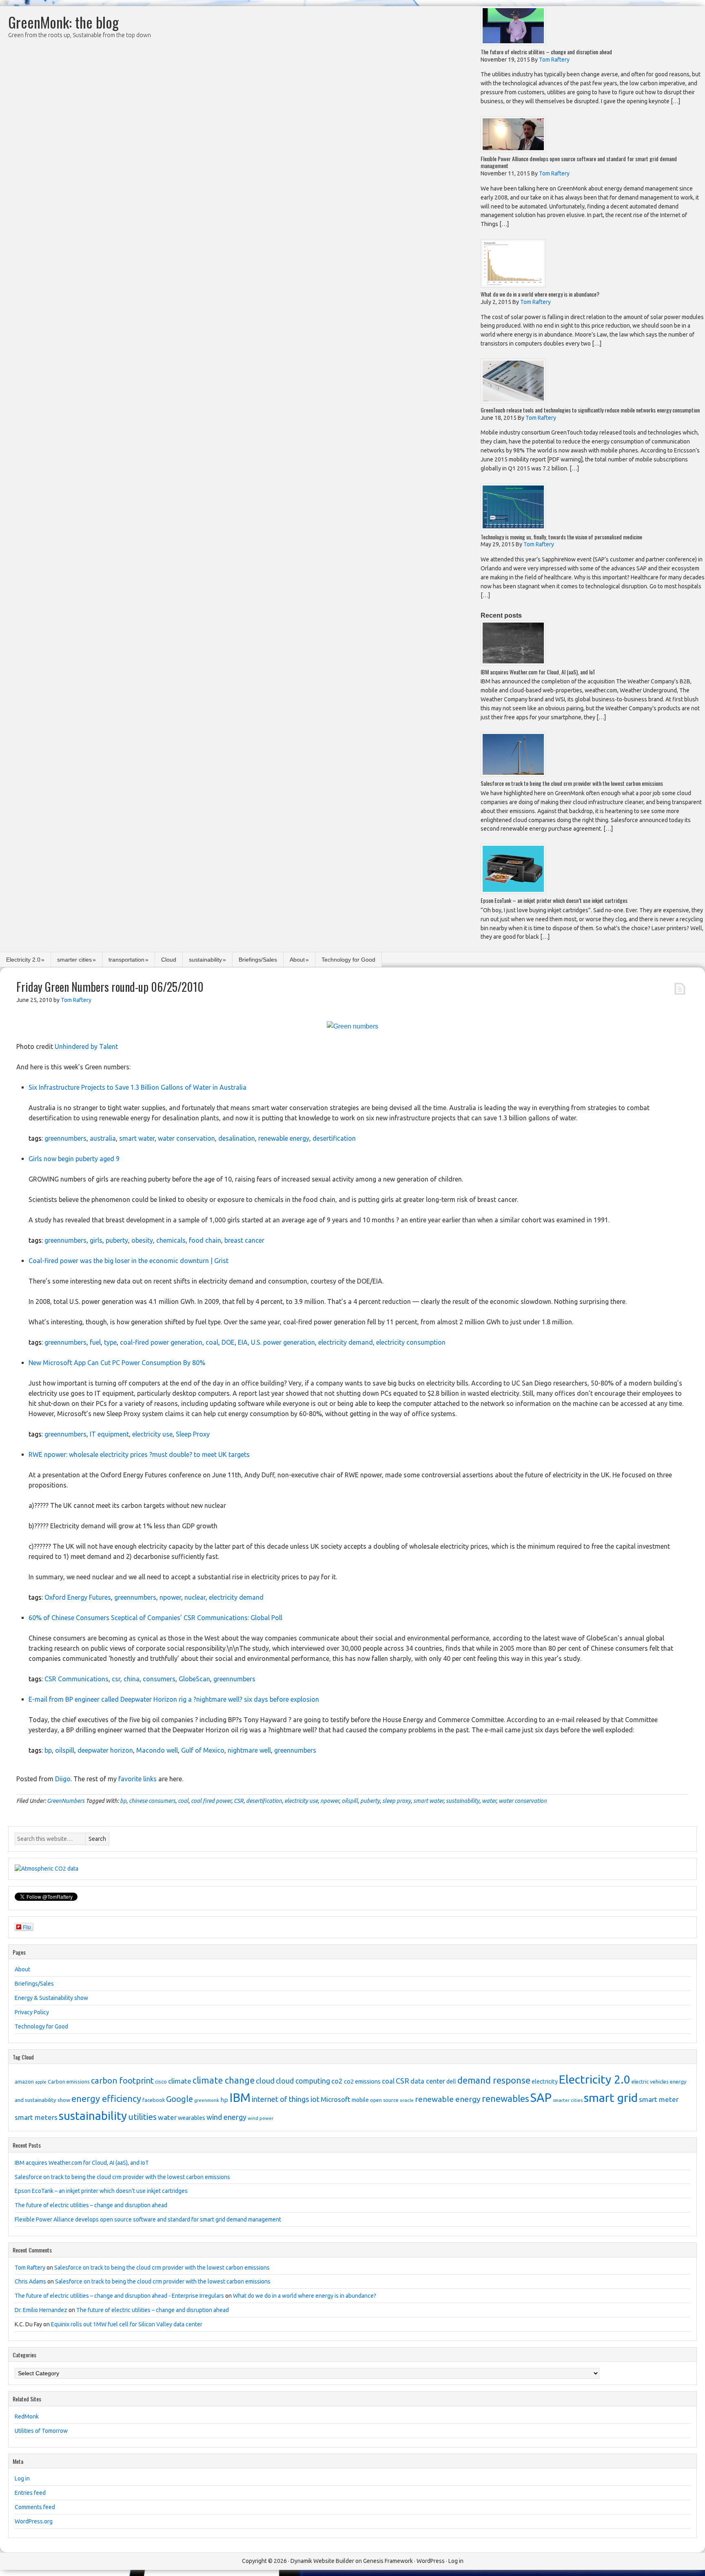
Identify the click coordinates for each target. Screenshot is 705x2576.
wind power (260, 2118)
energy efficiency (106, 2098)
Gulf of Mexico (203, 1750)
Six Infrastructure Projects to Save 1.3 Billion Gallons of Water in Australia (137, 1087)
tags (35, 1138)
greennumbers (65, 1138)
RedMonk (27, 2416)
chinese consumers (152, 1801)
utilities (142, 2117)
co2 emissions (362, 2082)
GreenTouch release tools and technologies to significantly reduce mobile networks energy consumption (590, 410)
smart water (137, 1138)
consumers (159, 1679)
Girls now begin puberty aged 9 (74, 1159)
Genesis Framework (388, 2561)
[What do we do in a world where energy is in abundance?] (513, 285)
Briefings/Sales (258, 960)
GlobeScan (194, 1679)
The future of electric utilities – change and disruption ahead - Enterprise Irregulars (119, 2296)
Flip (27, 1927)
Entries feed (30, 2493)
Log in (22, 2478)
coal (212, 1342)
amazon (24, 2082)
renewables (505, 2098)
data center (428, 2081)
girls (96, 1240)
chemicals (171, 1240)
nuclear (195, 1597)
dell (451, 2082)
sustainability (205, 960)
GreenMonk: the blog (63, 22)
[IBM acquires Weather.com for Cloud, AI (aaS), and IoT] (513, 663)
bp (48, 1750)
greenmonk (207, 2100)
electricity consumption (411, 1342)
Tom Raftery (30, 2268)
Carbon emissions (69, 2082)
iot (315, 2099)
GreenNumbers (66, 1801)
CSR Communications (76, 1679)
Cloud (169, 960)
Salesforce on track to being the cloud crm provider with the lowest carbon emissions (572, 783)
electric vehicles (650, 2082)
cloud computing (303, 2081)
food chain (205, 1240)
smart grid (611, 2097)
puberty (117, 1240)
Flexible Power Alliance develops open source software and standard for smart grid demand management (579, 162)
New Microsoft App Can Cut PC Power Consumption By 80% (117, 1363)
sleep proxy (397, 1801)
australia (103, 1138)
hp (224, 2100)
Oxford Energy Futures (78, 1597)
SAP (541, 2098)
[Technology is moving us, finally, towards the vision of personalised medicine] (513, 528)
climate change (224, 2080)
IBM (240, 2098)
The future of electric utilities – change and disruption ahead (546, 52)
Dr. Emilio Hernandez (41, 2310)
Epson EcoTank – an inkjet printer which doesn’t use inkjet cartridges (554, 900)
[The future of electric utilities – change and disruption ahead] (513, 43)
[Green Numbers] (352, 1026)
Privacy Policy (32, 2012)
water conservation (186, 1138)
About (297, 960)
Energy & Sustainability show (51, 1998)
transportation (126, 960)
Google (180, 2099)
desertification (334, 1138)
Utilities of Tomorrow (41, 2431)
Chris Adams (30, 2281)
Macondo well (157, 1750)
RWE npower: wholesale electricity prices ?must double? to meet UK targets (139, 1454)
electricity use (152, 1434)
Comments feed (35, 2507)
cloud (265, 2081)
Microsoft (336, 2099)
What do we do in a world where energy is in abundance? (540, 294)
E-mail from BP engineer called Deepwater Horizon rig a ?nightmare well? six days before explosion (174, 1699)
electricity (545, 2082)
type (110, 1342)
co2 (337, 2081)
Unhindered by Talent (86, 1046)
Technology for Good (348, 960)
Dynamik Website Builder (322, 2561)
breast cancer (244, 1240)
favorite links (137, 1779)
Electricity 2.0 (23, 960)
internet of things (280, 2099)
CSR (239, 1801)
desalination (237, 1138)
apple (41, 2082)
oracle (407, 2100)
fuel (95, 1342)
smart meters (36, 2117)
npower (170, 1597)
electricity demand (346, 1342)
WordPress (431, 2561)
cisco (161, 2082)
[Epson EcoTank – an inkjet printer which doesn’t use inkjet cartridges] (513, 892)
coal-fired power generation (161, 1342)
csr (116, 1679)
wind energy (226, 2117)
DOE (228, 1342)
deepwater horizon (105, 1750)
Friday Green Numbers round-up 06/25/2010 (110, 987)
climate (180, 2081)
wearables (192, 2118)
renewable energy (284, 1138)
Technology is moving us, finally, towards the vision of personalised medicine (561, 537)
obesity (142, 1240)
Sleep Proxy (193, 1434)
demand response (494, 2080)
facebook (154, 2100)
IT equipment (109, 1434)
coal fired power (211, 1801)
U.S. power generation (283, 1342)
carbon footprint (122, 2081)
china (132, 1679)
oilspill (65, 1750)
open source (384, 2100)
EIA (243, 1342)
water (489, 1801)
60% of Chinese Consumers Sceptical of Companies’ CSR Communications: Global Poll (155, 1618)
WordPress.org (34, 2521)
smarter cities (74, 960)
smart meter (659, 2099)
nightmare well (249, 1750)
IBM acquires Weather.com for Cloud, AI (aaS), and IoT (538, 672)
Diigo (63, 1779)
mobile (360, 2100)
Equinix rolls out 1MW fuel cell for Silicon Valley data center (127, 2324)
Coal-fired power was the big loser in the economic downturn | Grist (129, 1261)
